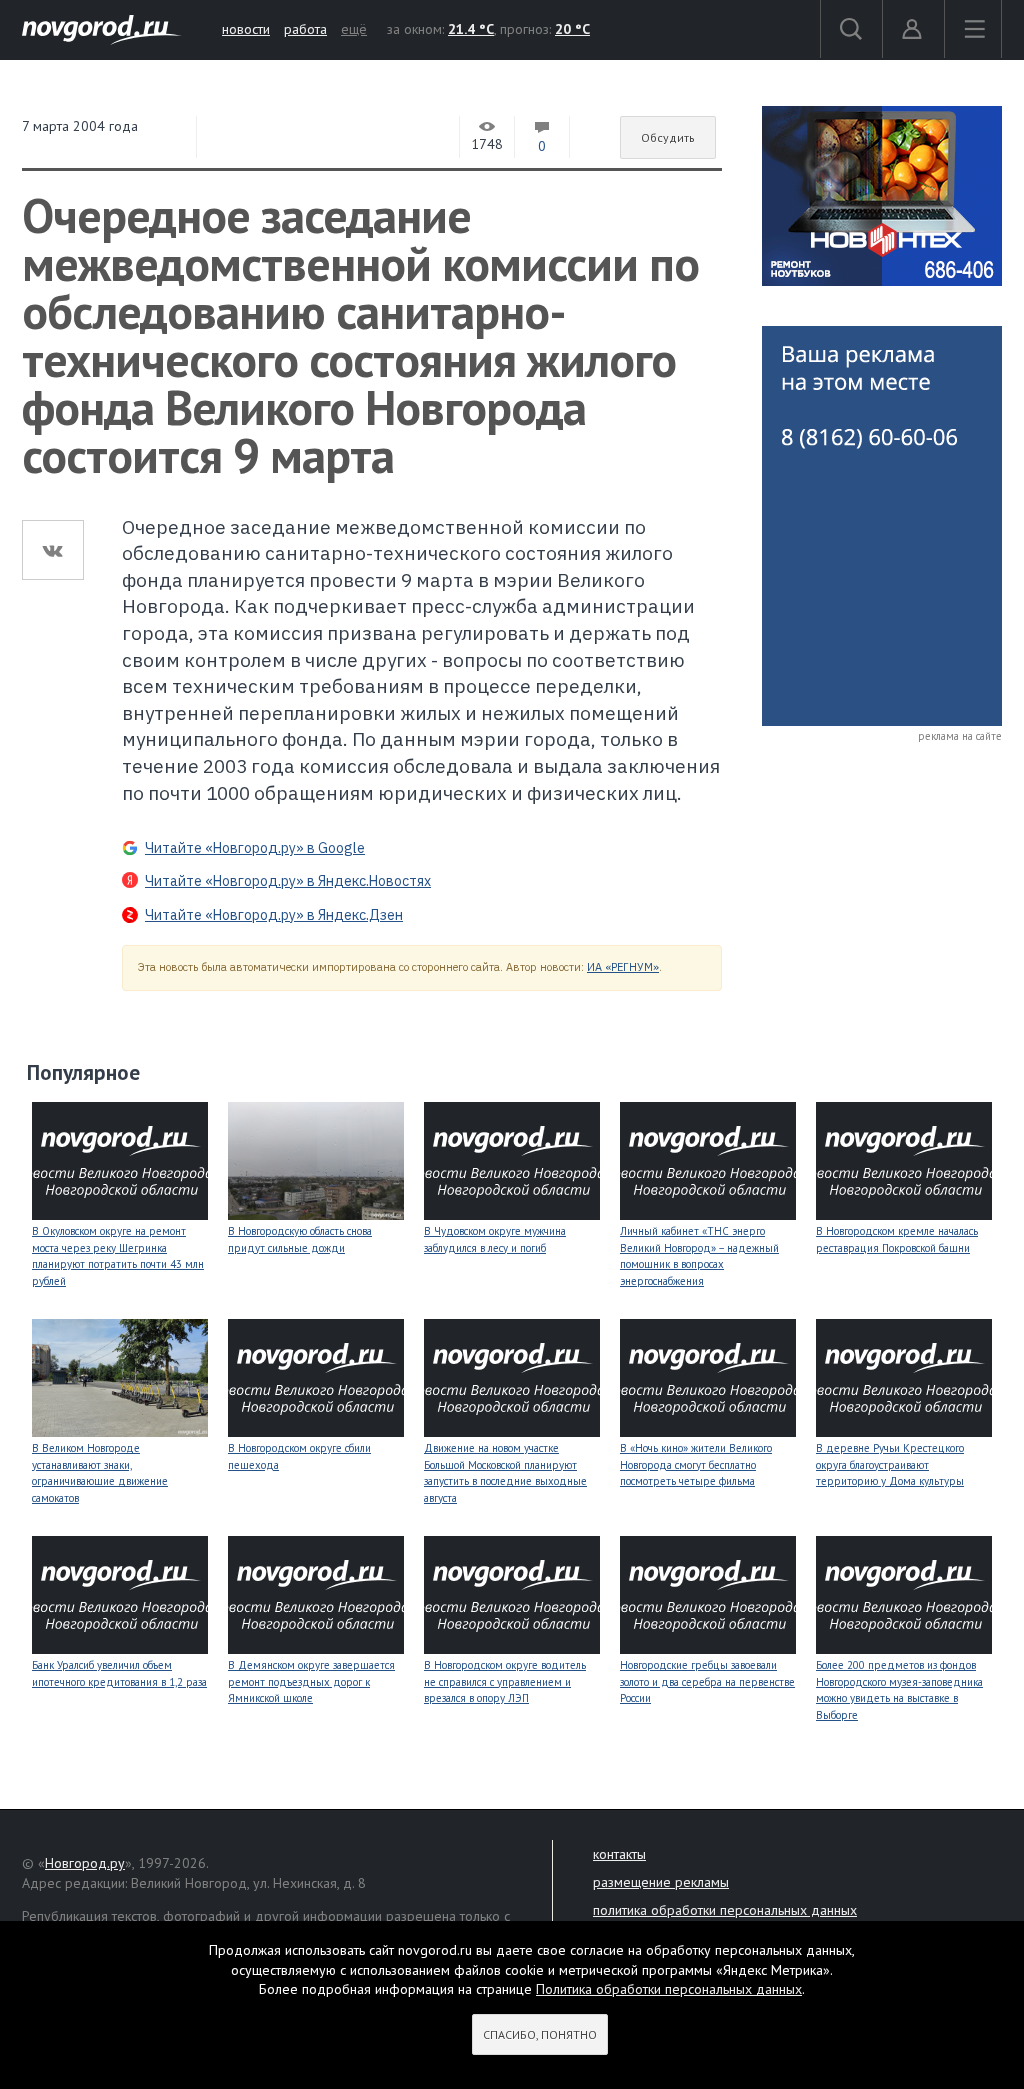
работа (305, 29)
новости (246, 29)
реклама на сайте (960, 736)
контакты (619, 1854)
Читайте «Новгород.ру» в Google (255, 848)
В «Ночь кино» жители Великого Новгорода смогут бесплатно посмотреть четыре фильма (696, 1464)
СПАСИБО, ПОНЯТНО (540, 2034)
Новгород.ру (85, 1863)
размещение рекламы (661, 1882)
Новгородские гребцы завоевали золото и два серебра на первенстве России (707, 1681)
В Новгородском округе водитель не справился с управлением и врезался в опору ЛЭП (505, 1681)
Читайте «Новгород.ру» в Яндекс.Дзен (274, 915)
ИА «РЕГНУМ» (623, 967)
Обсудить (668, 137)
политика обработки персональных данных (725, 1910)
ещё (354, 29)
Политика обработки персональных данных (669, 1989)
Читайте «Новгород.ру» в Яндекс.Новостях (288, 881)
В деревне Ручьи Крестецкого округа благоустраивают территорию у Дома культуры (890, 1464)
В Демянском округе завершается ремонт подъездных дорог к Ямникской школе (311, 1681)
